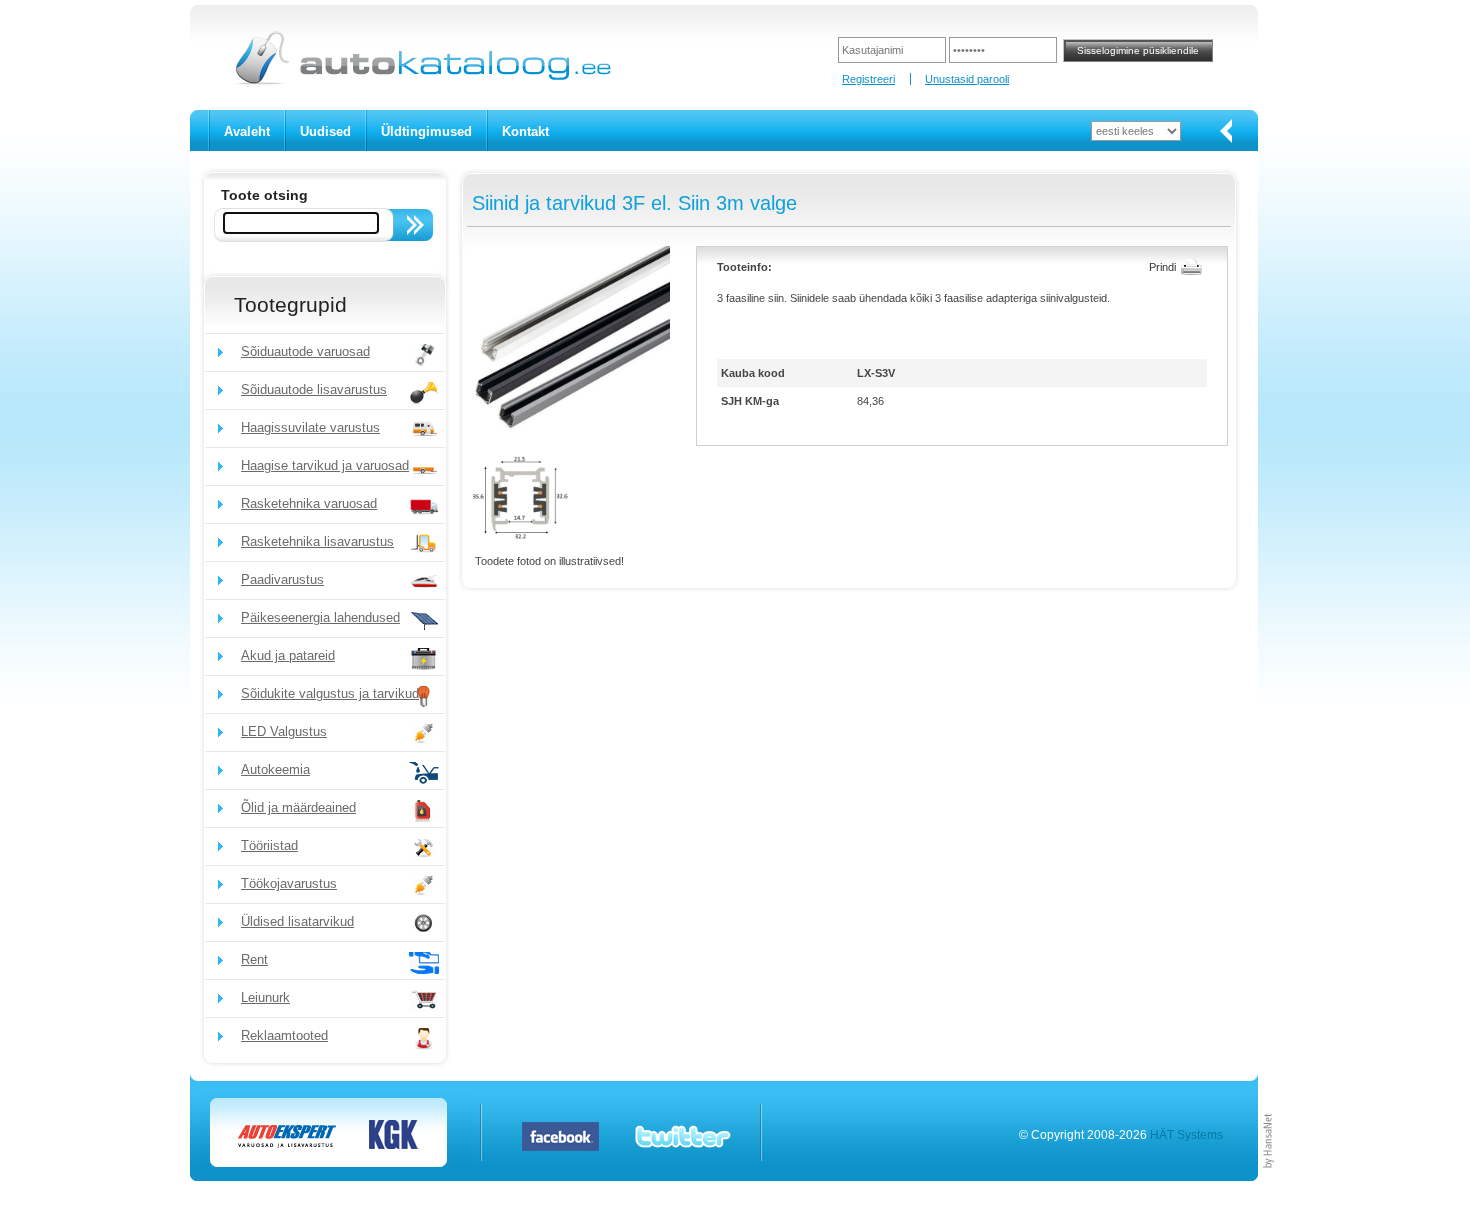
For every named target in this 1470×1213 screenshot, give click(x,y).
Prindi (1162, 267)
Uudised (325, 131)
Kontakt (525, 131)
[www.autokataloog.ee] (421, 81)
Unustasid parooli (967, 79)
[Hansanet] (1269, 1177)
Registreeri (868, 79)
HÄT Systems (1186, 1135)
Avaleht (247, 131)
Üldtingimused (426, 131)
